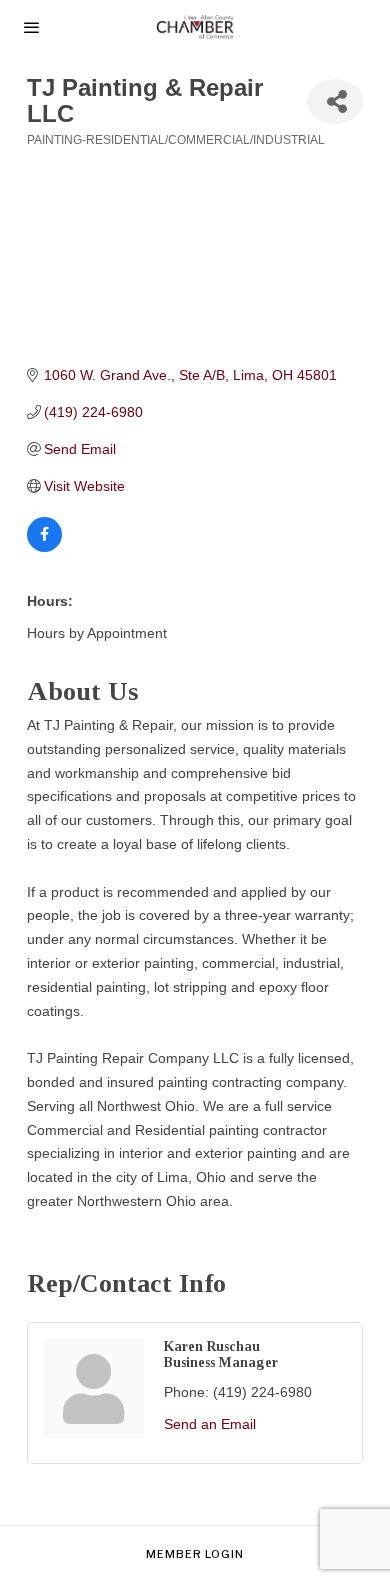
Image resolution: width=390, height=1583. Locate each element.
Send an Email (210, 1424)
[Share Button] (335, 101)
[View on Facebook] (44, 547)
